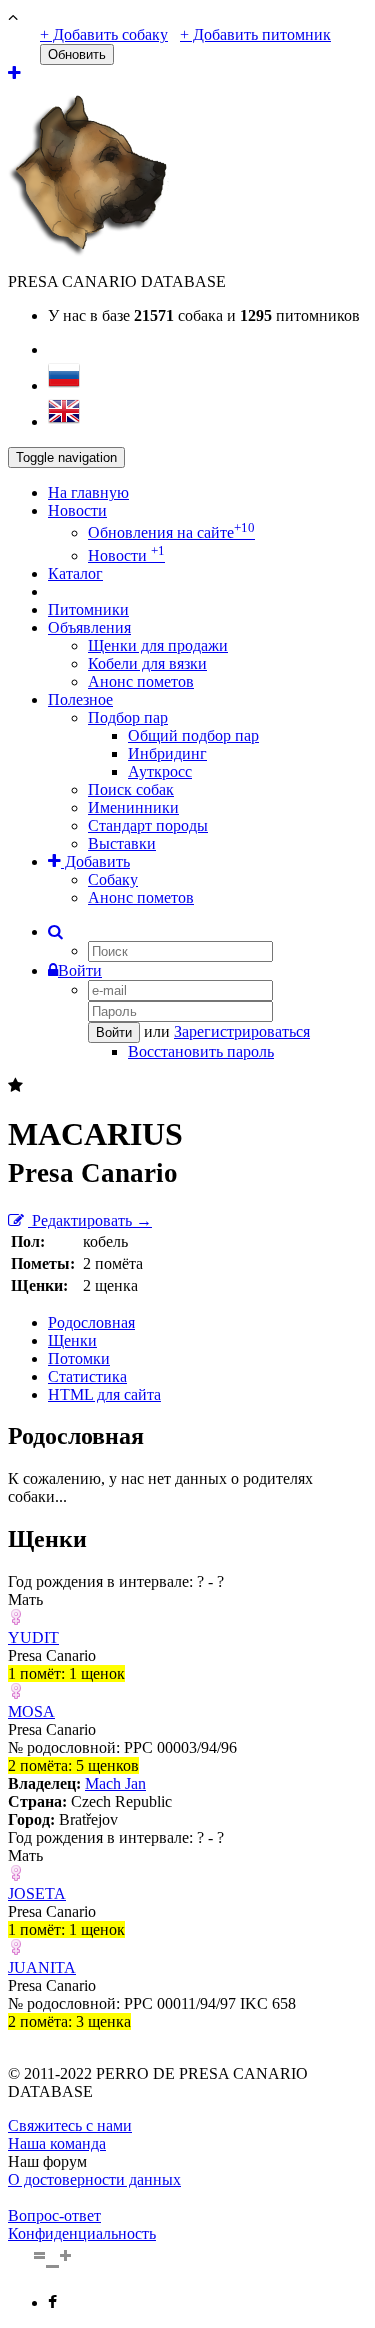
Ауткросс (160, 771)
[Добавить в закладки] (15, 1085)
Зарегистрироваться (242, 1031)
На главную (88, 492)
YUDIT (33, 1637)
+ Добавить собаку (104, 34)
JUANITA (42, 1967)
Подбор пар (128, 717)
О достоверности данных (94, 2179)
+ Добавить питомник (255, 34)
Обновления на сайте (171, 532)
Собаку (113, 879)
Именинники (133, 807)
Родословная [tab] (91, 1322)
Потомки (79, 1358)
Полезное (80, 699)
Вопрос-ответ (54, 2215)
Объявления (89, 627)
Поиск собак (131, 789)
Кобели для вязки (147, 663)
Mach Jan (115, 1783)
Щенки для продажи (158, 645)
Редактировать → (90, 1220)
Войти (80, 970)
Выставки (122, 843)
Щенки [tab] (72, 1340)
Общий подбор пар (193, 735)
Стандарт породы (148, 825)
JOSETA (37, 1893)
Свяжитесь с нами (70, 2125)
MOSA (31, 1711)
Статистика (87, 1376)
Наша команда (57, 2143)
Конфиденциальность (82, 2233)
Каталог (75, 573)
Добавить (95, 861)
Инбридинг (167, 753)
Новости (77, 510)
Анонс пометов (141, 681)
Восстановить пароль (201, 1051)
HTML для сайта (104, 1394)
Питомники (88, 609)
